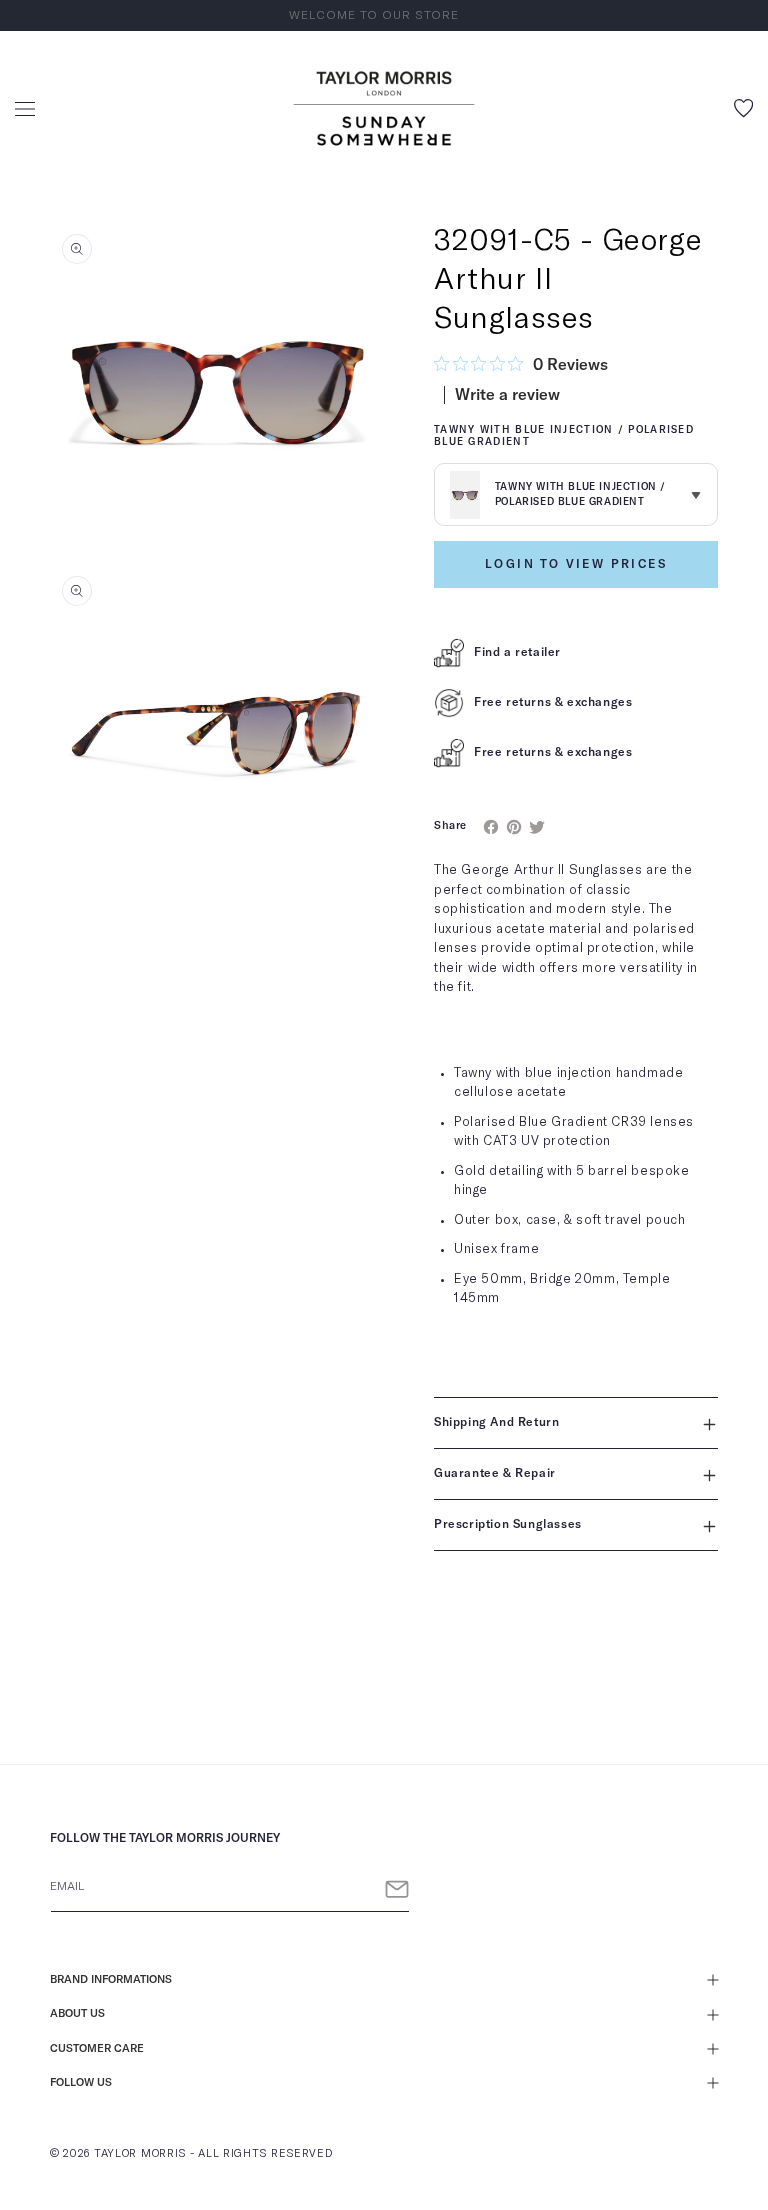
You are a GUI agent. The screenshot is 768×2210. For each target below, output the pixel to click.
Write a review (507, 395)
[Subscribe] (397, 1889)
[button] (25, 109)
